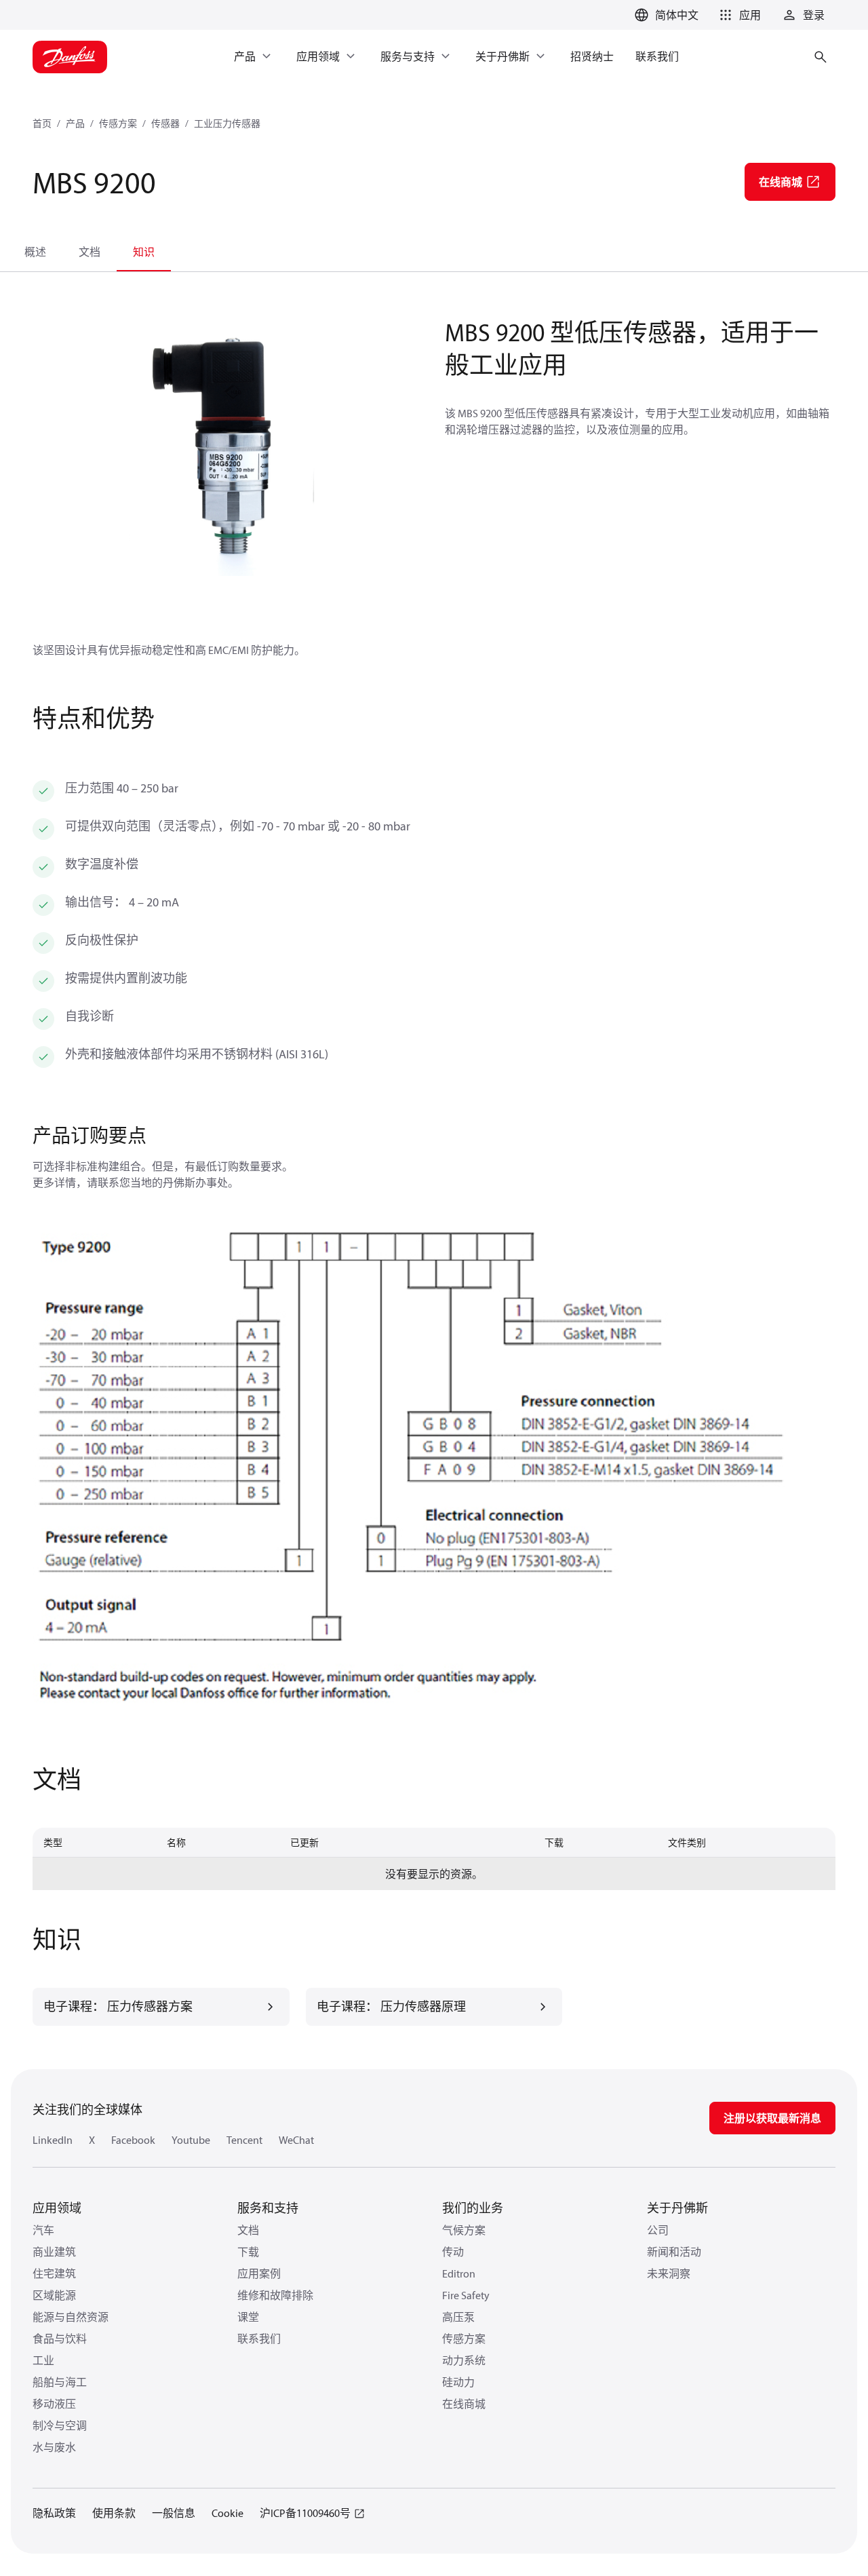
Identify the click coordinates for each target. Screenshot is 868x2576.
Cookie (228, 2513)
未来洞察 (669, 2273)
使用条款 (114, 2513)
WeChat (296, 2140)
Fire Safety (466, 2295)
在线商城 (464, 2404)
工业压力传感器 (227, 123)
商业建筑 (54, 2252)
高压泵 (458, 2317)
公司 (658, 2230)
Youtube (191, 2140)
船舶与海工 (60, 2382)
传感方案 (118, 123)
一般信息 (174, 2513)
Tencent (244, 2140)
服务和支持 (268, 2208)
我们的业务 (473, 2208)
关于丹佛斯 (677, 2208)
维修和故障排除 (275, 2295)
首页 (42, 123)
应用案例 (259, 2273)
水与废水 (54, 2447)
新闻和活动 (674, 2252)
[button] (738, 15)
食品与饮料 (60, 2339)
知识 (144, 252)
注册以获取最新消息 (772, 2118)
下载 (248, 2252)
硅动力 (458, 2382)
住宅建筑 (54, 2273)
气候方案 (464, 2230)
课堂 (248, 2317)
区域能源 (54, 2295)
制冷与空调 (60, 2425)
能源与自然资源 (71, 2317)
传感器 (165, 123)
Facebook (133, 2140)
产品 (75, 123)
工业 (43, 2360)
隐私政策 (54, 2513)
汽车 (43, 2230)
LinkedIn (53, 2140)
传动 (453, 2252)
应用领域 (57, 2208)
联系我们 (259, 2339)
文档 (90, 252)
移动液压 (54, 2404)
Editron (459, 2273)
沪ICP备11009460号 (305, 2513)
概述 (35, 252)
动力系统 (464, 2360)
